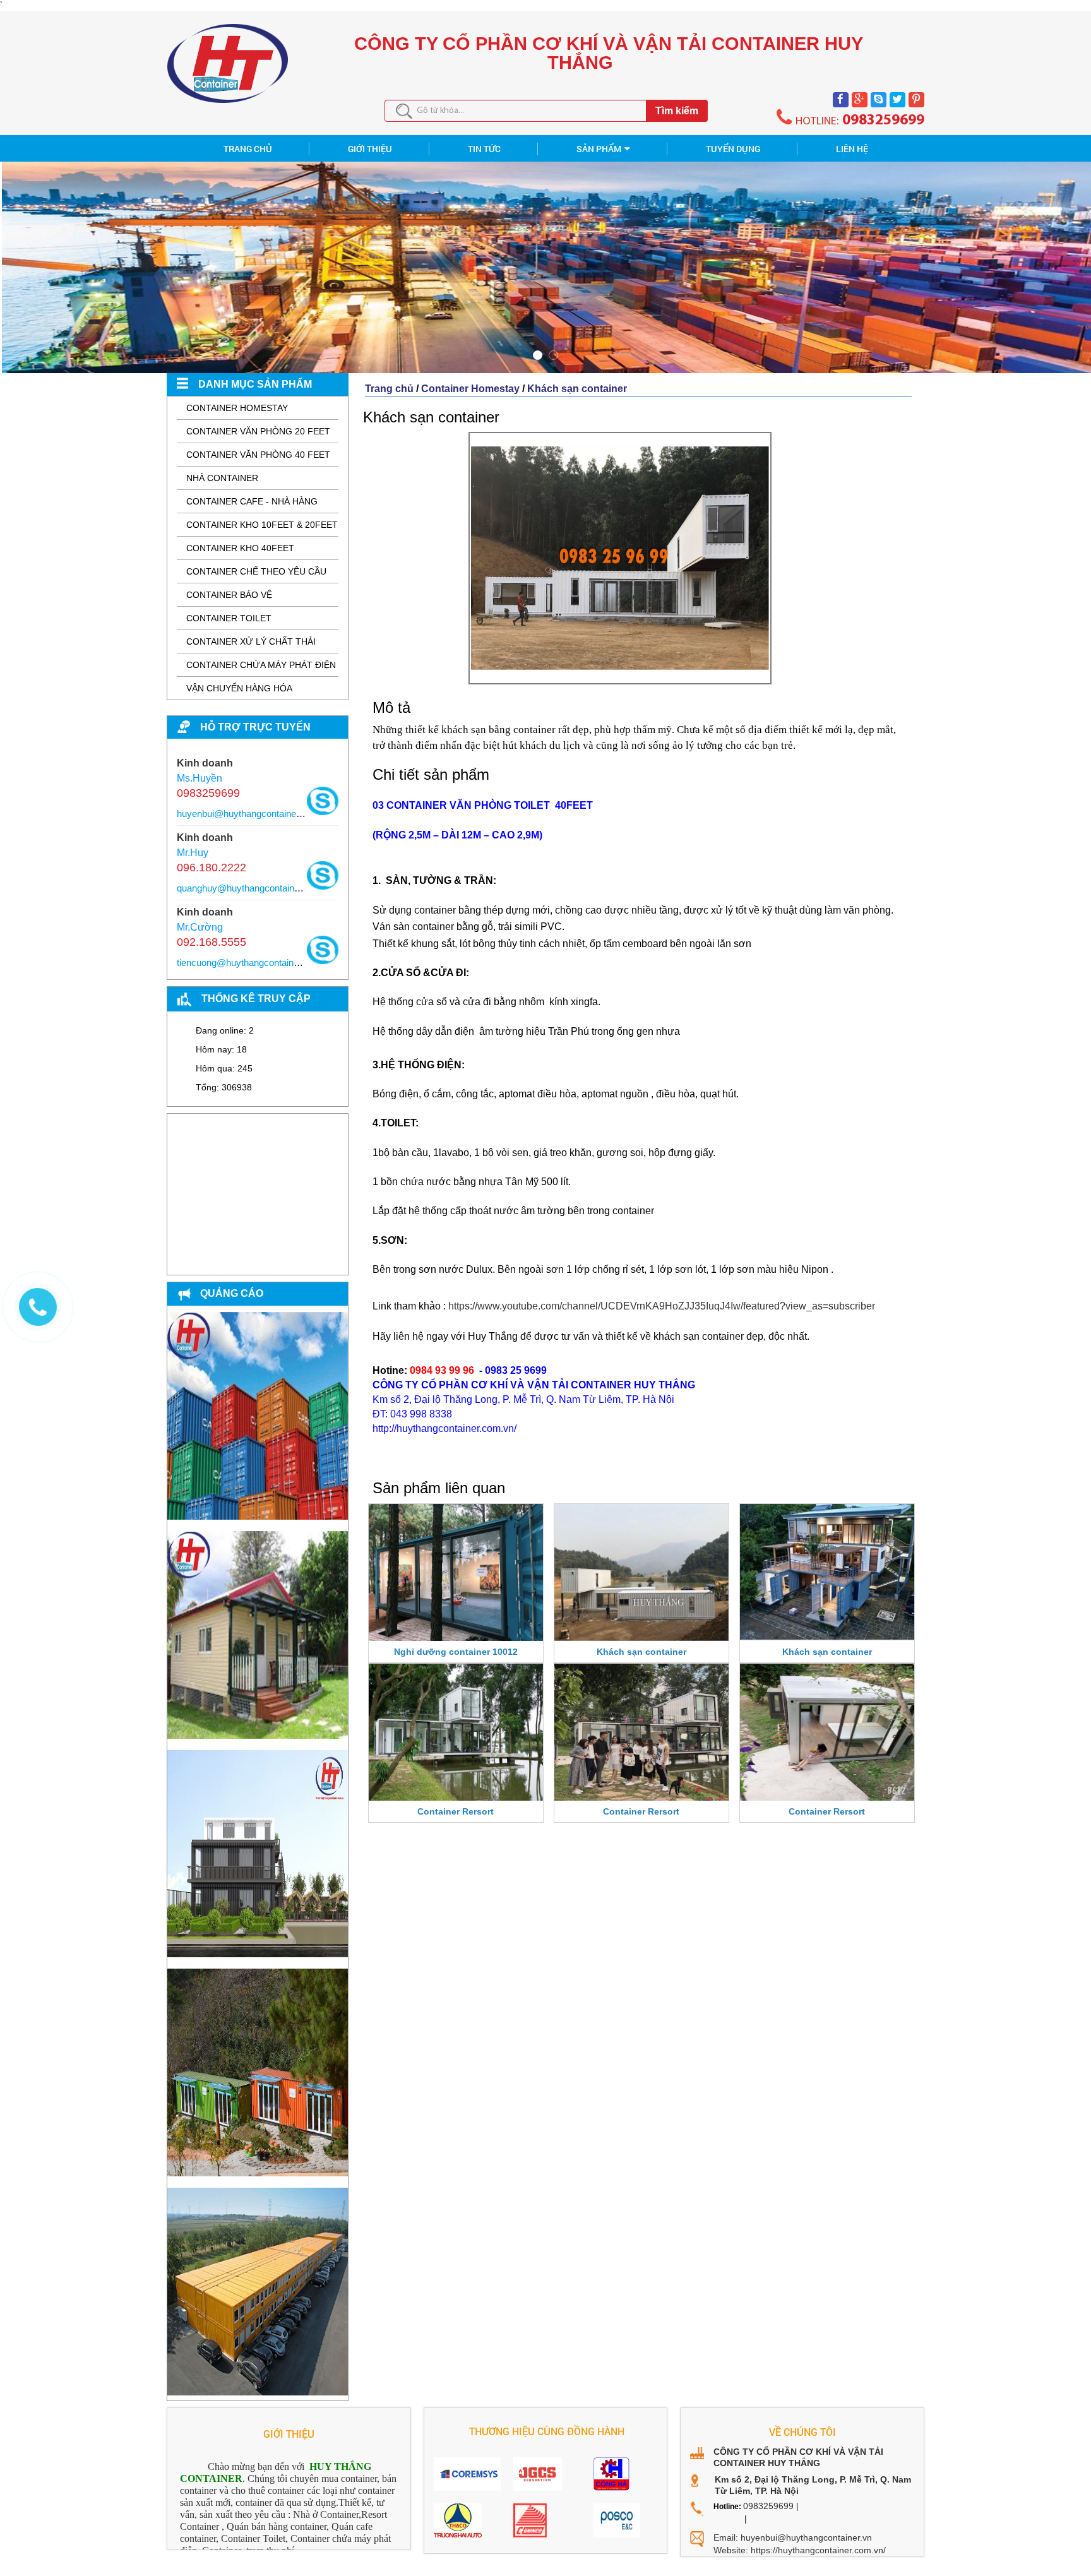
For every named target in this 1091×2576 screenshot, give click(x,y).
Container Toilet (229, 618)
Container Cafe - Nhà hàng (252, 501)
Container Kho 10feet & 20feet (262, 525)
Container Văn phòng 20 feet (258, 431)
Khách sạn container (577, 389)
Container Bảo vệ (229, 595)
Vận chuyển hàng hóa (239, 688)
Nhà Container (222, 478)
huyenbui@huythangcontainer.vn (244, 814)
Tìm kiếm (677, 111)
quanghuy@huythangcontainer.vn (246, 888)
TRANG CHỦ (248, 149)
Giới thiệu (370, 149)
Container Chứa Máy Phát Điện (261, 665)
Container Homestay (237, 408)
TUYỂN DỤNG (733, 149)
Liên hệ (852, 149)
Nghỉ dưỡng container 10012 (456, 1652)
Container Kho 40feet (240, 548)
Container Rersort (456, 1811)
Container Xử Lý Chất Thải (251, 641)
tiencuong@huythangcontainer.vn (245, 963)
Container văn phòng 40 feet (258, 455)
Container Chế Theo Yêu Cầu (256, 571)
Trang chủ (389, 389)
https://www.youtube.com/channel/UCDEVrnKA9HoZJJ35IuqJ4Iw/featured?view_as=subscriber (662, 1306)
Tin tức (484, 149)
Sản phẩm (599, 149)
